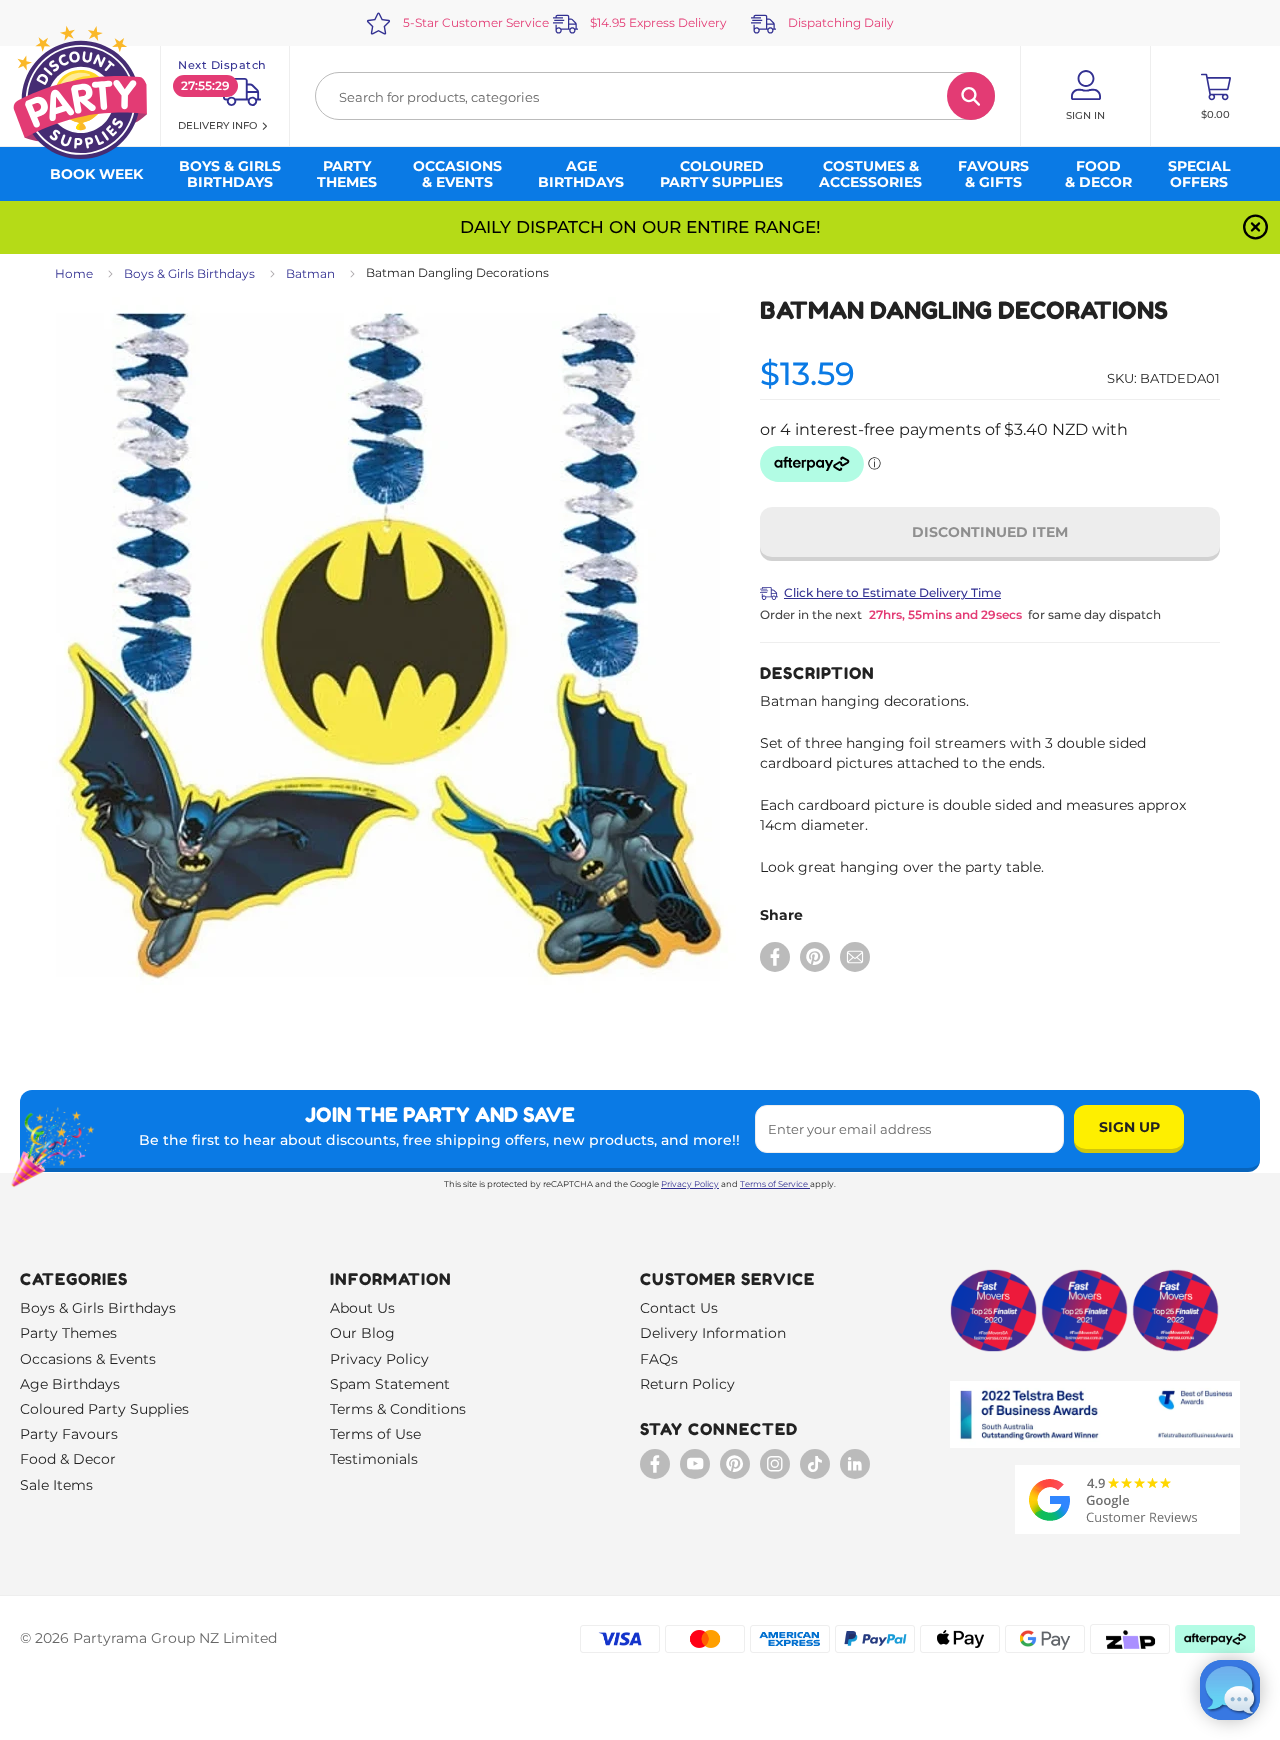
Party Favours (69, 1434)
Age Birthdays (70, 1384)
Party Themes (68, 1333)
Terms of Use (375, 1434)
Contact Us (679, 1308)
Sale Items (56, 1485)
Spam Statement (390, 1384)
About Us (362, 1308)
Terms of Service (774, 1184)
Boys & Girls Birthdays (189, 273)
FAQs (659, 1359)
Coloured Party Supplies (104, 1409)
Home (74, 273)
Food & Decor (68, 1459)
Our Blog (362, 1333)
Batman (310, 273)
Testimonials (374, 1459)
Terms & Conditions (398, 1409)
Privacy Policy (690, 1184)
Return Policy (687, 1384)
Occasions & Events (88, 1359)
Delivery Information (713, 1333)
